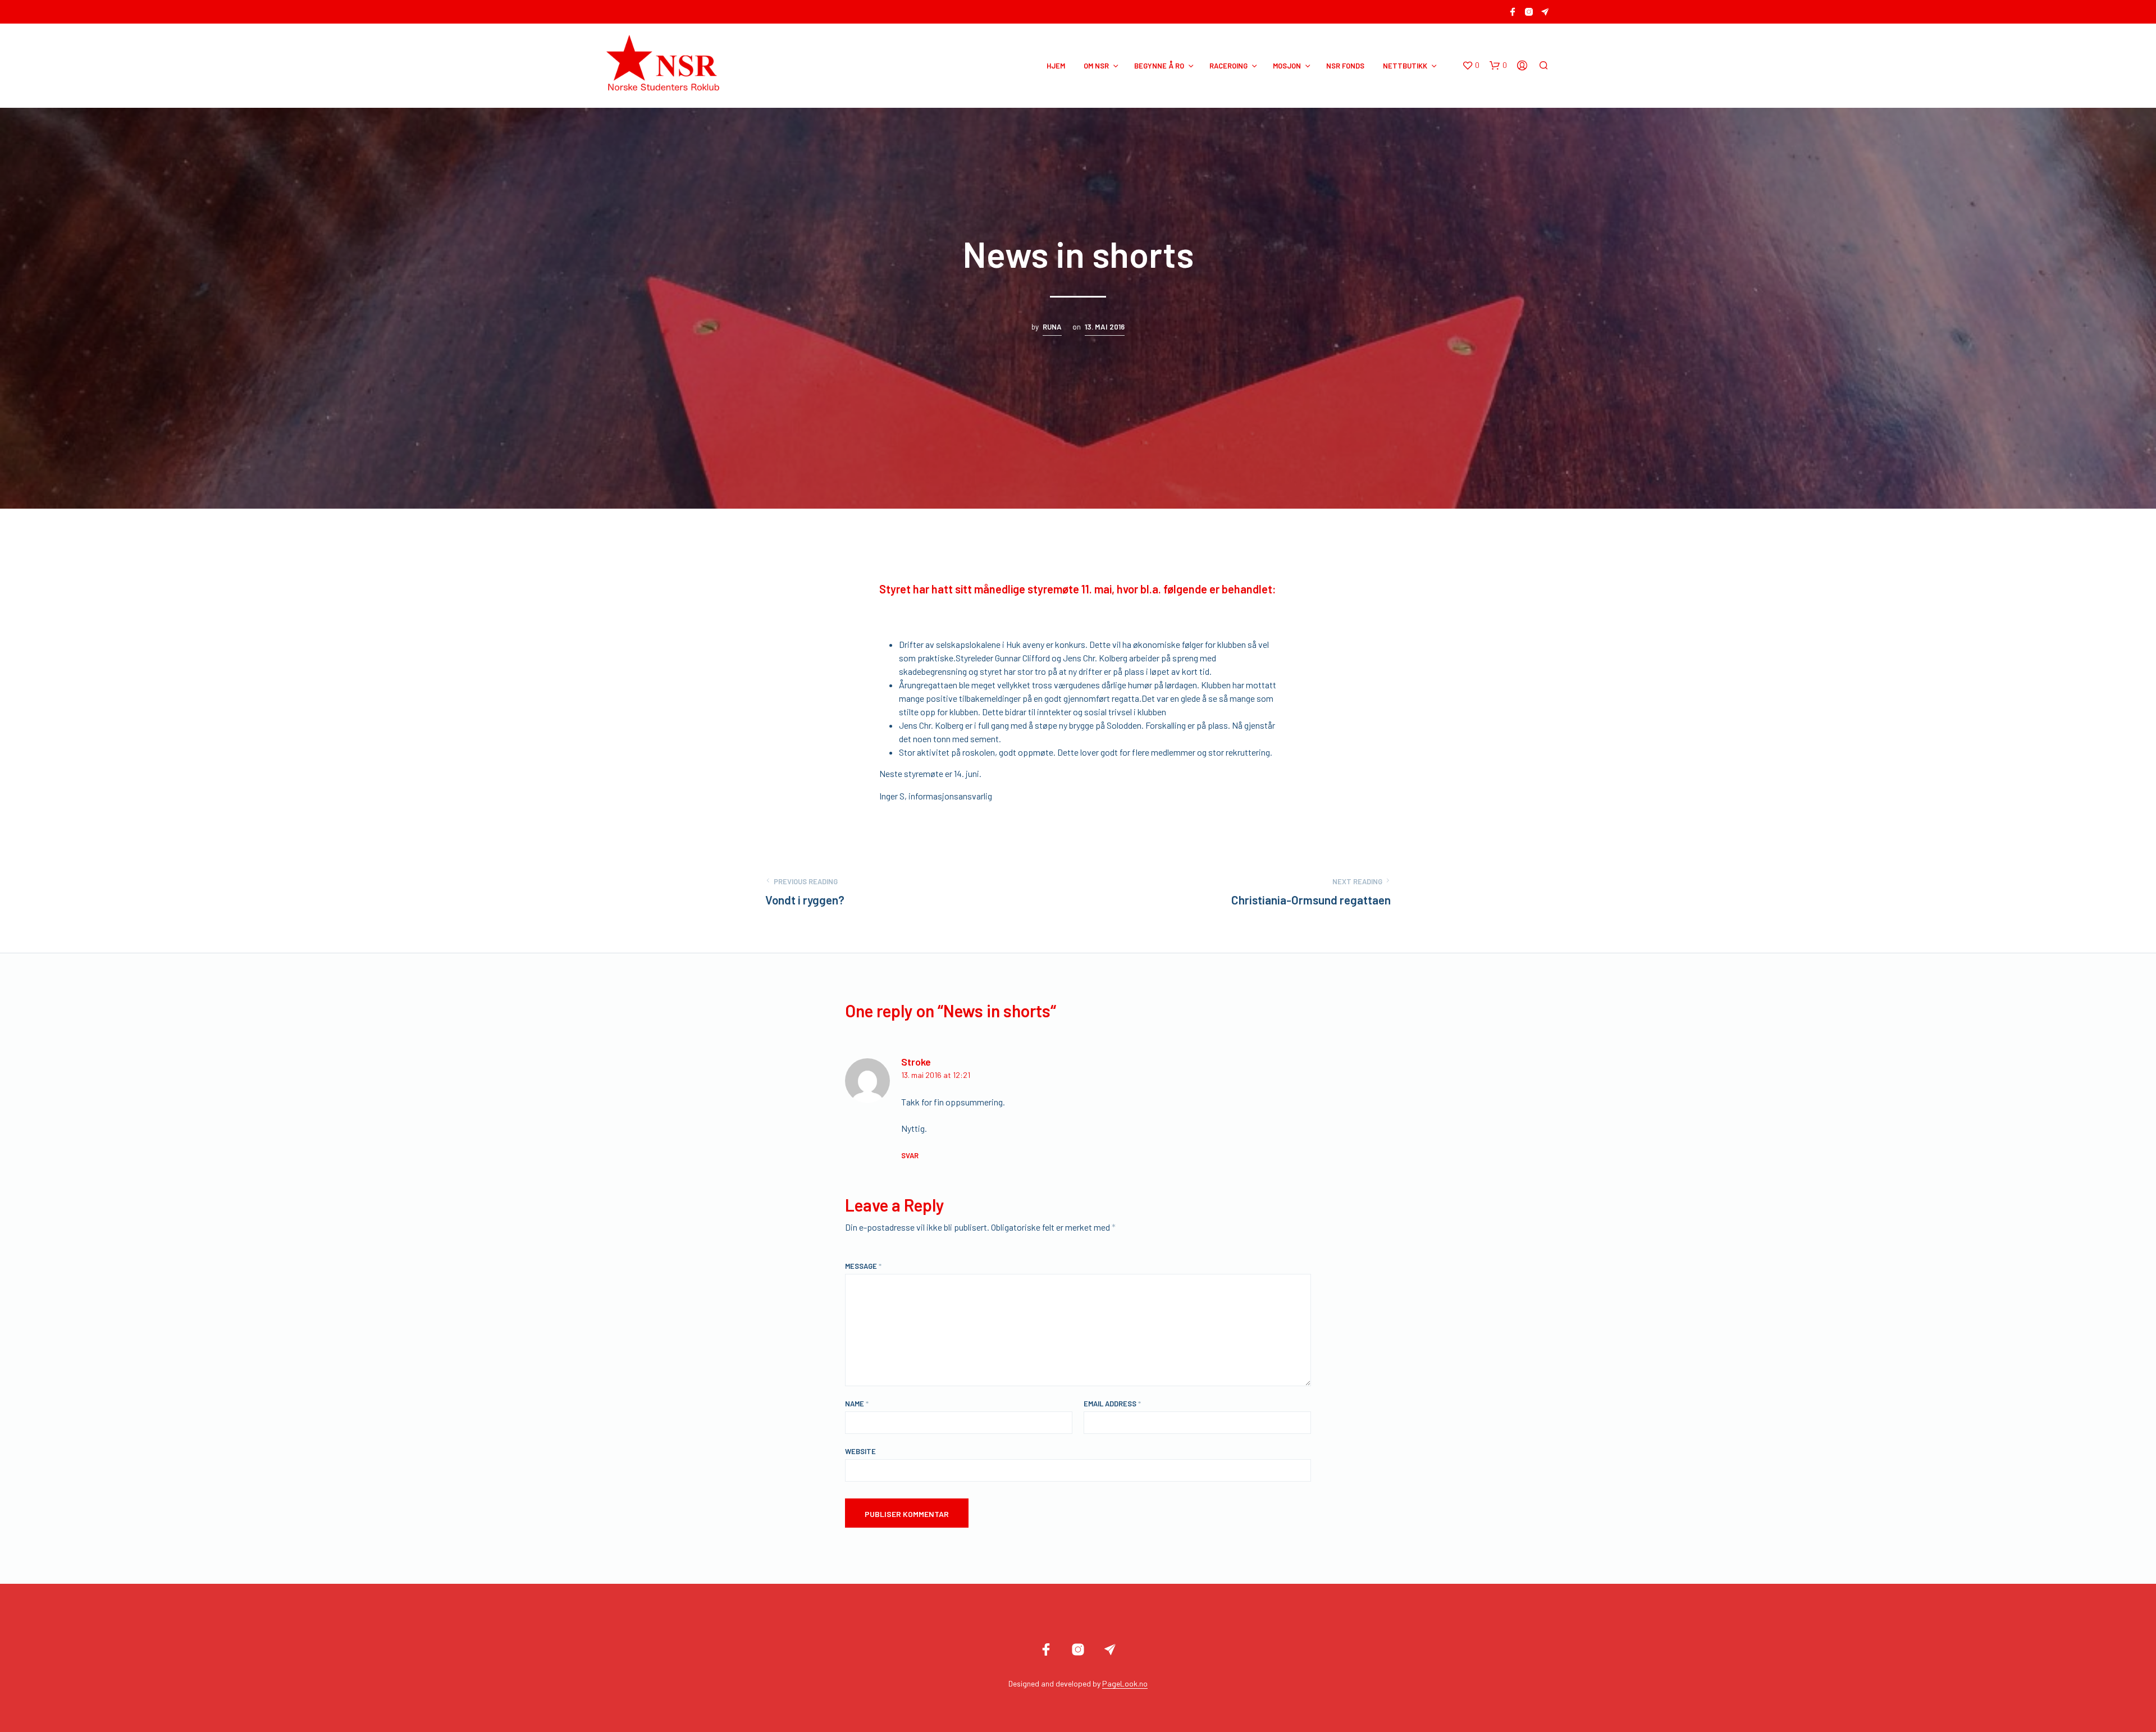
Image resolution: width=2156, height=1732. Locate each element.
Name (857, 1404)
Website (860, 1451)
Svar (910, 1155)
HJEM (1056, 66)
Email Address (1112, 1404)
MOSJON (1287, 66)
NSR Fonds (1345, 66)
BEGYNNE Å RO (1159, 66)
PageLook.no (1125, 1684)
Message (863, 1266)
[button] (1471, 66)
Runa (1052, 327)
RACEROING (1228, 66)
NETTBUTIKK (1405, 66)
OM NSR (1096, 66)
